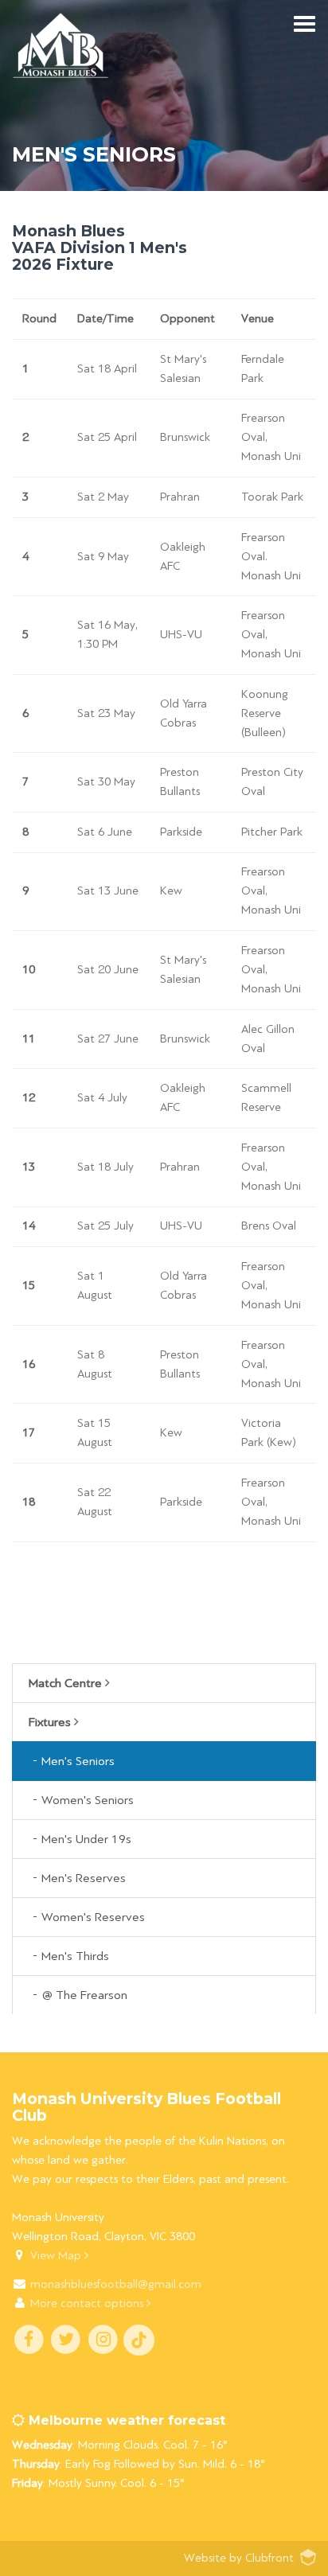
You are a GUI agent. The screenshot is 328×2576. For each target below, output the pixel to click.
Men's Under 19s (86, 1839)
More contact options (88, 2303)
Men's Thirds (75, 1956)
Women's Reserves (93, 1917)
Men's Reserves (84, 1878)
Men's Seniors (78, 1761)
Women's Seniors (88, 1800)
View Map (57, 2256)
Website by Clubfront (239, 2558)
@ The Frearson (84, 1995)
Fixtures (51, 1722)
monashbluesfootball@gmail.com (116, 2284)
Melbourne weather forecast (125, 2420)
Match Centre (67, 1683)
